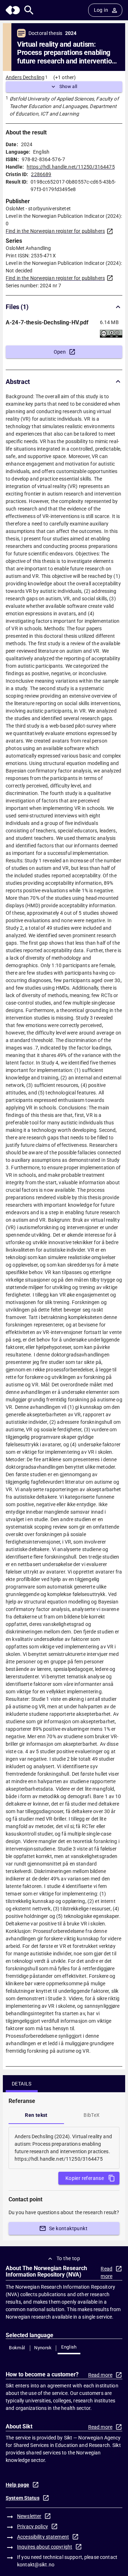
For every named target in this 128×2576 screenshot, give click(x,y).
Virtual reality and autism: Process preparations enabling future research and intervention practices (66, 53)
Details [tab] (22, 2084)
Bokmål (17, 2348)
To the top (68, 2258)
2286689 (41, 174)
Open (60, 352)
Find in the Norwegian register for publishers (55, 231)
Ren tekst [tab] (36, 2115)
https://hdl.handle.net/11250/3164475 (71, 167)
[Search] (29, 10)
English (69, 2347)
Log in (101, 10)
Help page (17, 2485)
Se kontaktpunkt (68, 2228)
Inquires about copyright (45, 2547)
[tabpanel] (64, 2148)
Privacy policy (33, 2526)
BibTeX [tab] (92, 2115)
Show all (68, 86)
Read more (106, 2272)
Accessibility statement (43, 2537)
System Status (23, 2498)
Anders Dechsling (25, 77)
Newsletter (29, 2516)
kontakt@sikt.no (36, 2565)
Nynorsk (43, 2348)
